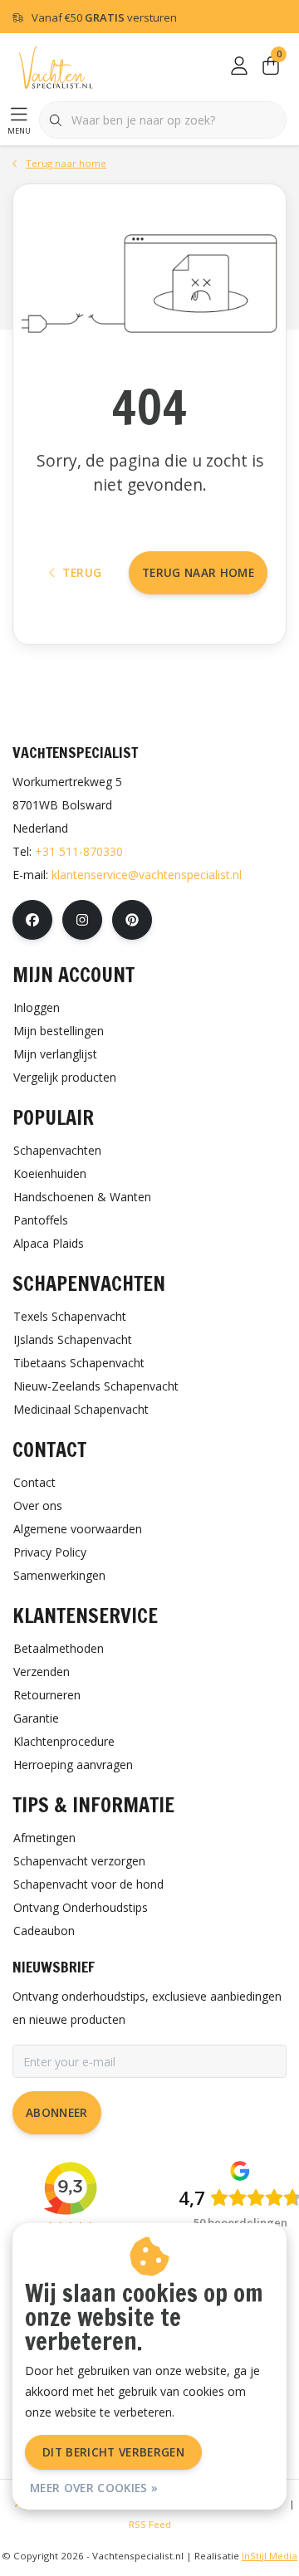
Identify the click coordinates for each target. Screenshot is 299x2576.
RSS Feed (150, 2524)
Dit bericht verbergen (113, 2452)
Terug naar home (198, 572)
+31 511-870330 (79, 851)
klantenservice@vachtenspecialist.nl (147, 875)
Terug (82, 572)
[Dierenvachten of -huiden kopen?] (56, 66)
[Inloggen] (239, 66)
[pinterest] (132, 920)
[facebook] (32, 920)
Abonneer (57, 2112)
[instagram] (82, 920)
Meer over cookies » (94, 2488)
